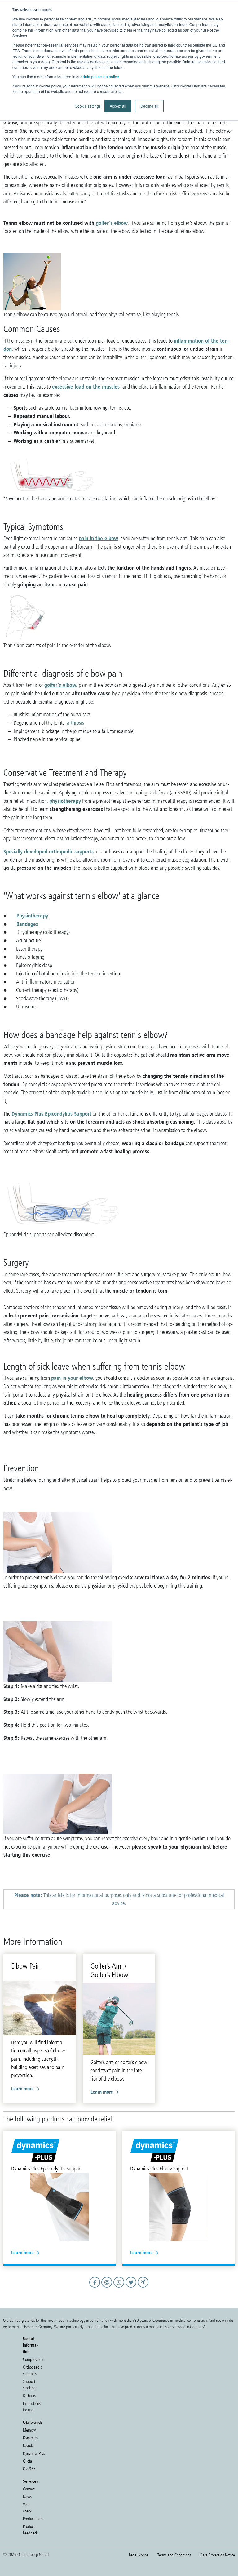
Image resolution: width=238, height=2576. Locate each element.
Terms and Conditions (174, 2555)
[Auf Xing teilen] (143, 2288)
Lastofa (28, 2446)
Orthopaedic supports (33, 2370)
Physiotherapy (32, 915)
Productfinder (33, 2519)
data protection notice (101, 76)
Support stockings (30, 2385)
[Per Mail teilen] (108, 2288)
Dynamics (30, 2438)
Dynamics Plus (34, 2453)
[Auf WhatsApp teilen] (120, 2288)
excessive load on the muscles (86, 386)
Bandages (27, 924)
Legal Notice (139, 2555)
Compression (33, 2359)
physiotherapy (65, 801)
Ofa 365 (29, 2469)
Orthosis (29, 2396)
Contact (29, 2489)
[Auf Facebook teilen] (96, 2288)
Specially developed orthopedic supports (48, 851)
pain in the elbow (98, 538)
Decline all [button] (149, 106)
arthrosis (75, 723)
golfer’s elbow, (61, 685)
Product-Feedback (30, 2530)
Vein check (27, 2508)
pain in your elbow (72, 1378)
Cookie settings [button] (88, 106)
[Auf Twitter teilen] (132, 2288)
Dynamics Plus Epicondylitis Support (51, 1114)
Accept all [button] (118, 106)
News (27, 2497)
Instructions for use (32, 2407)
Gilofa (27, 2461)
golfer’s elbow (112, 223)
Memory (29, 2430)
